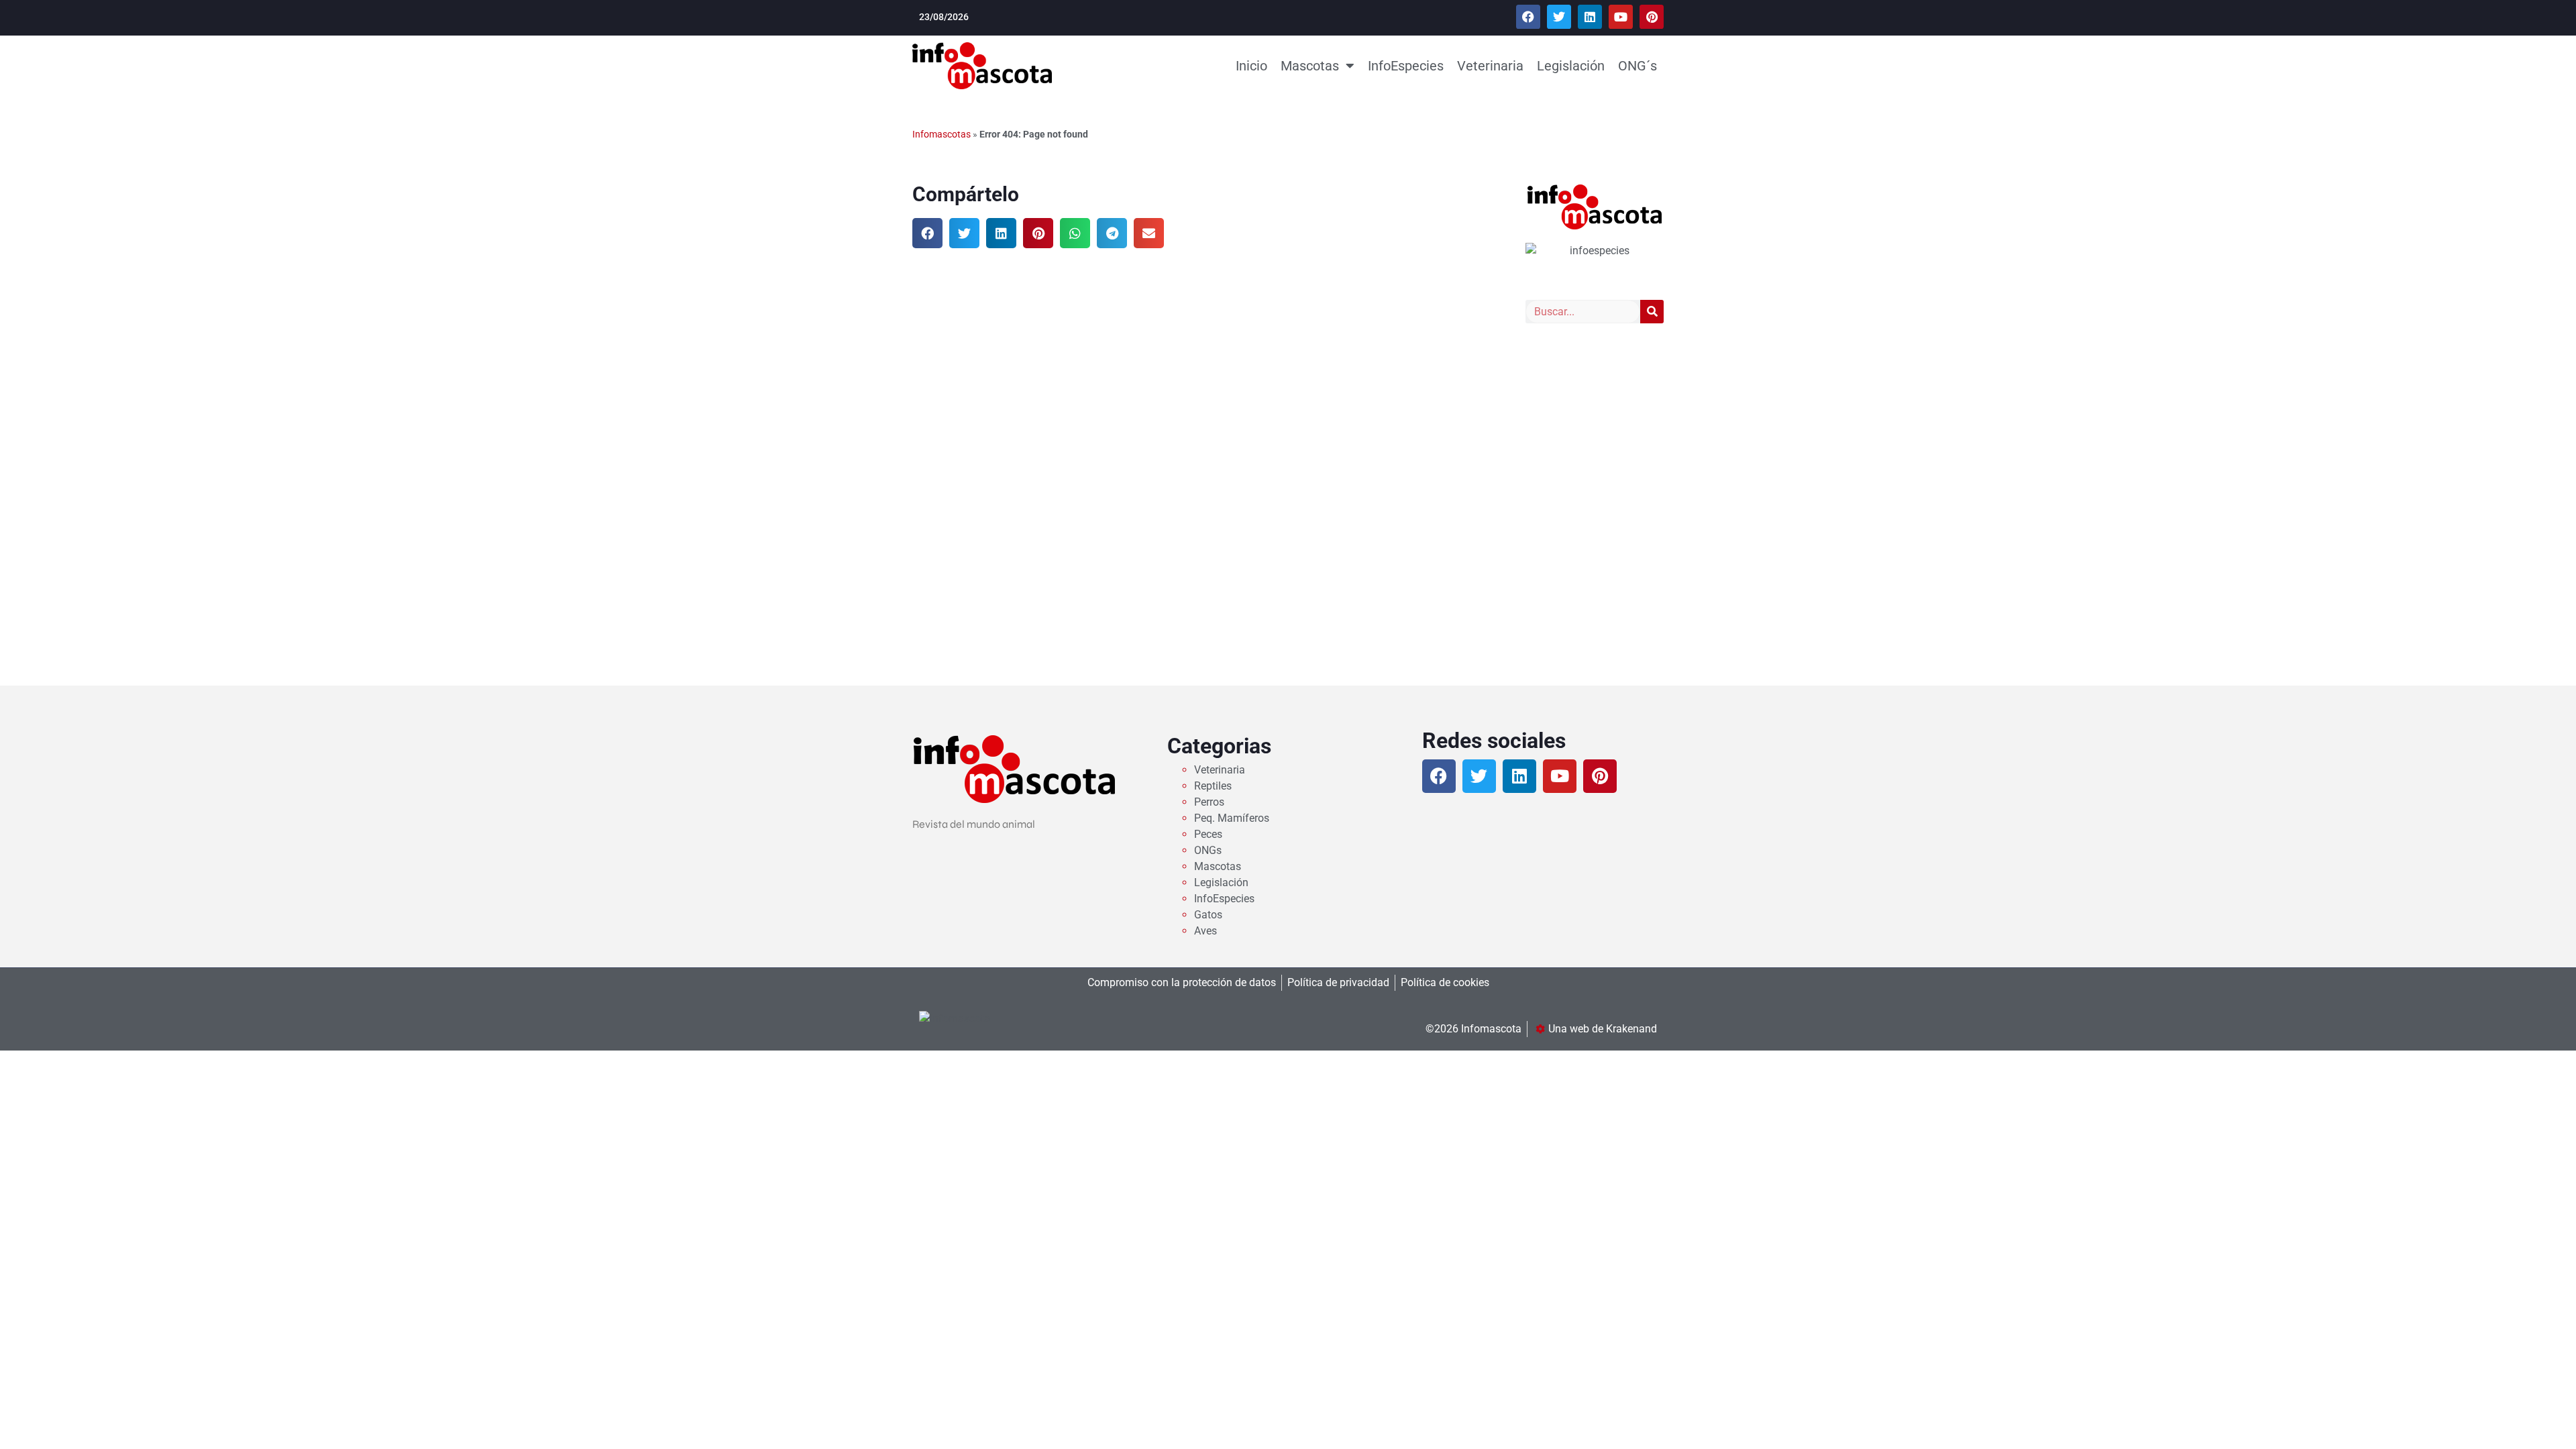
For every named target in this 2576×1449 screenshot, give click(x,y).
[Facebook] (1528, 17)
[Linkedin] (1590, 17)
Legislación (1571, 66)
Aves (1205, 931)
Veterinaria (1490, 66)
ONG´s (1638, 66)
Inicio (1251, 66)
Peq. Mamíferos (1232, 818)
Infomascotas (942, 134)
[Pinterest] (1652, 17)
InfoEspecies (1406, 66)
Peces (1208, 834)
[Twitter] (1559, 17)
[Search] (1652, 312)
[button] (927, 233)
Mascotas (1310, 66)
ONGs (1208, 850)
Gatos (1208, 915)
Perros (1209, 802)
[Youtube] (1621, 17)
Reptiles (1213, 786)
